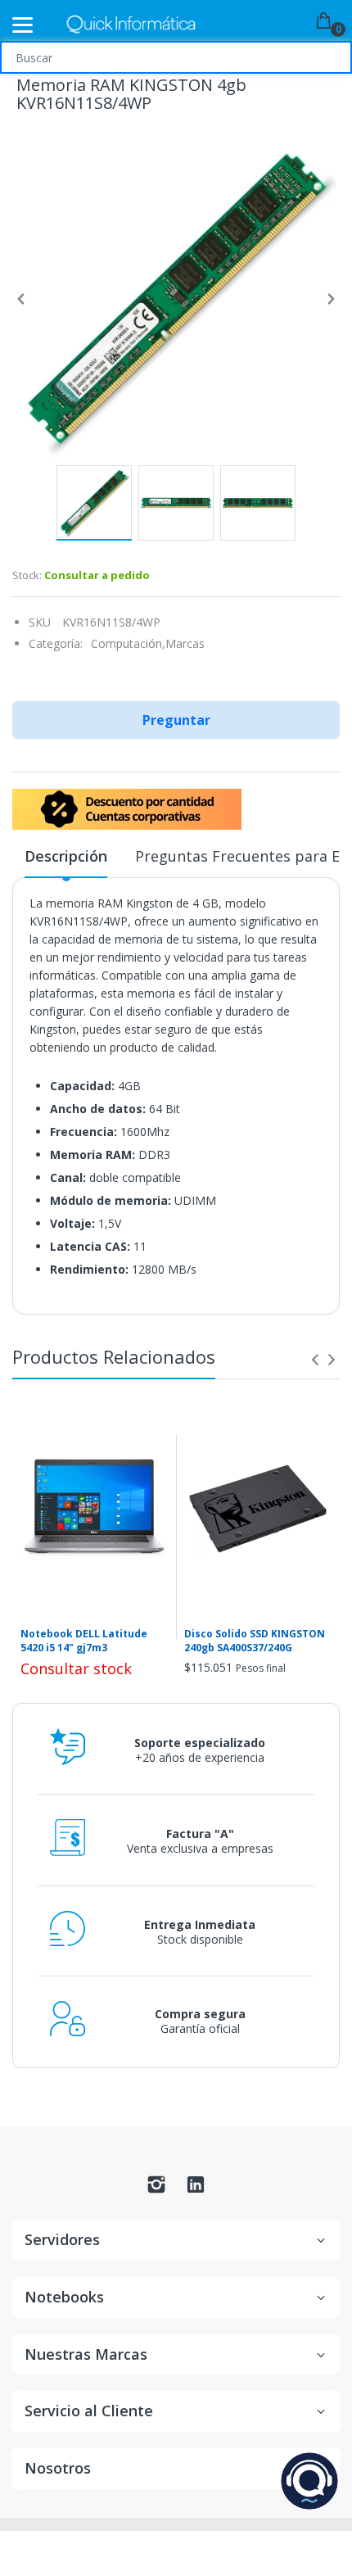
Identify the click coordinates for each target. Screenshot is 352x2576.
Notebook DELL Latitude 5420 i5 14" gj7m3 (84, 1641)
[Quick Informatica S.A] (131, 25)
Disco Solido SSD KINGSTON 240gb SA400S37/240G (255, 1641)
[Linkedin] (196, 2189)
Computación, (128, 643)
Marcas (185, 643)
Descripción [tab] (66, 856)
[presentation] (315, 1360)
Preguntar (176, 720)
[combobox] (176, 57)
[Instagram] (156, 2189)
